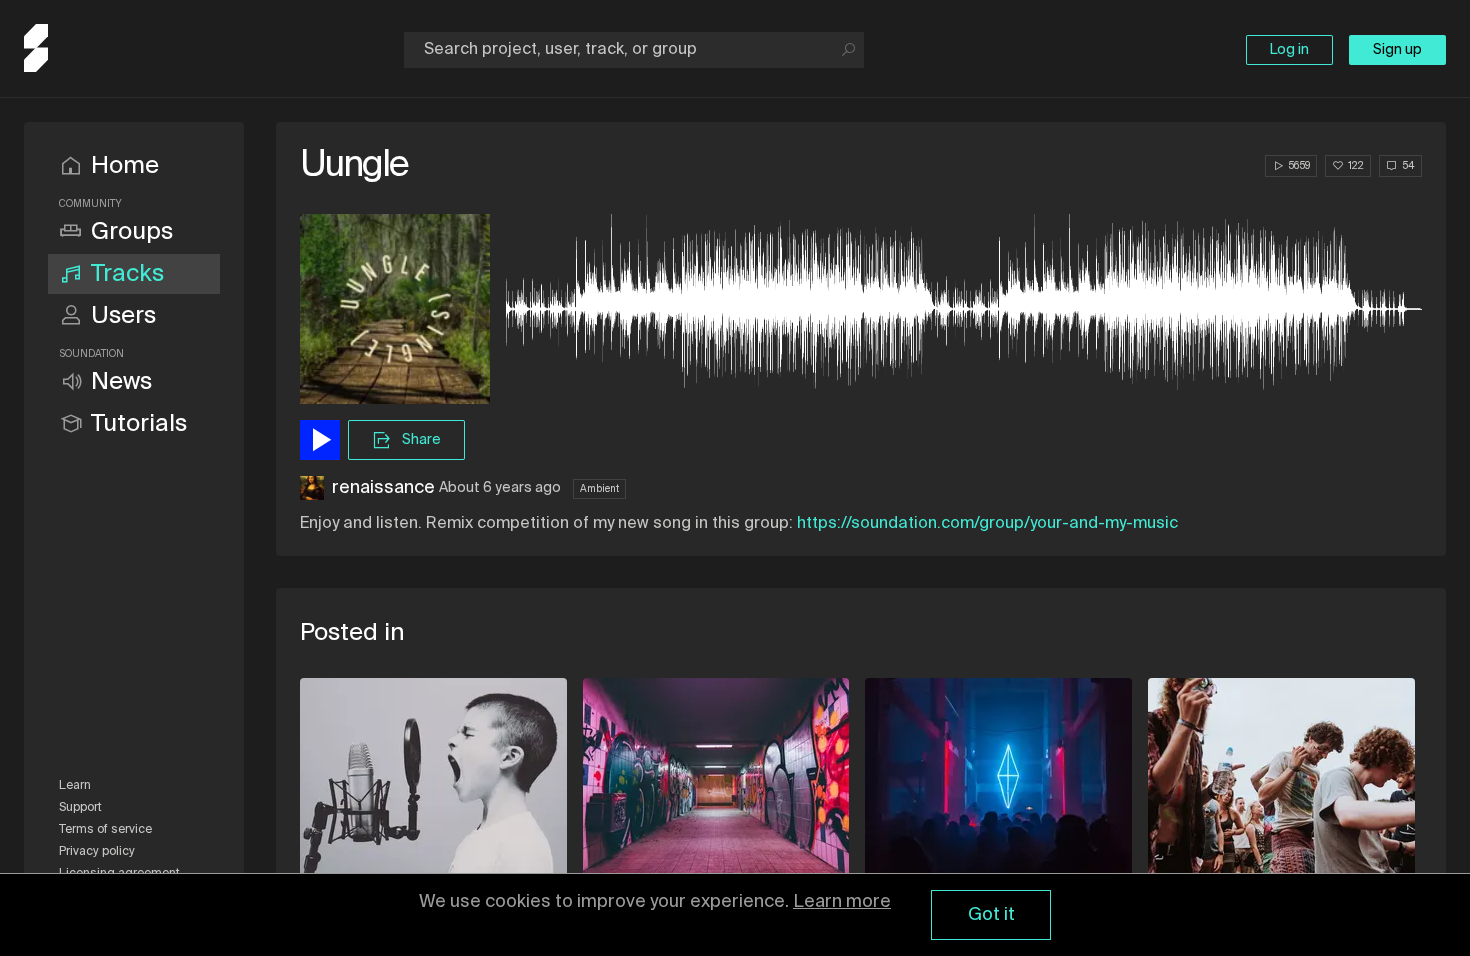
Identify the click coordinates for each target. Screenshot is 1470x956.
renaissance (383, 488)
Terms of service (105, 830)
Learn (75, 786)
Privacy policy (97, 852)
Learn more (842, 902)
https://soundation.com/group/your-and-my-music (987, 524)
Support (80, 808)
